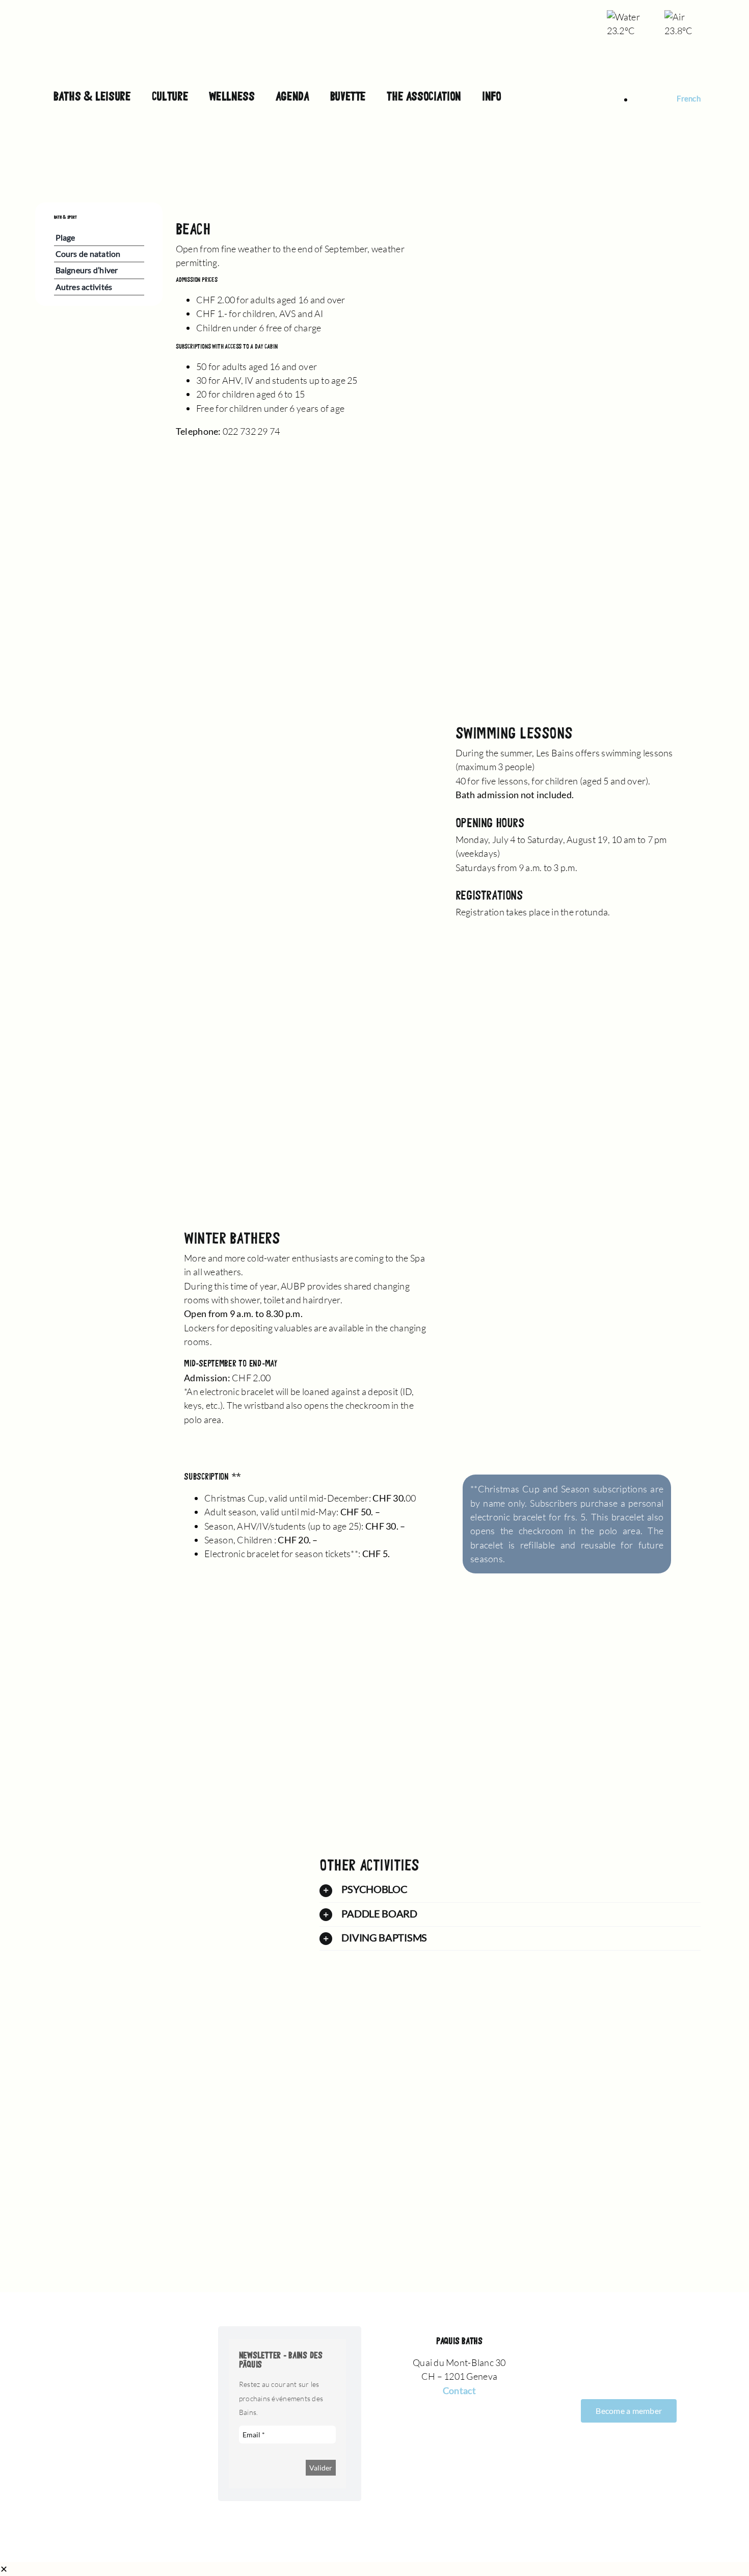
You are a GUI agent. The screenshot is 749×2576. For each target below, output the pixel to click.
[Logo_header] (374, 15)
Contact (459, 2390)
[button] (510, 1890)
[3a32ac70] (616, 207)
